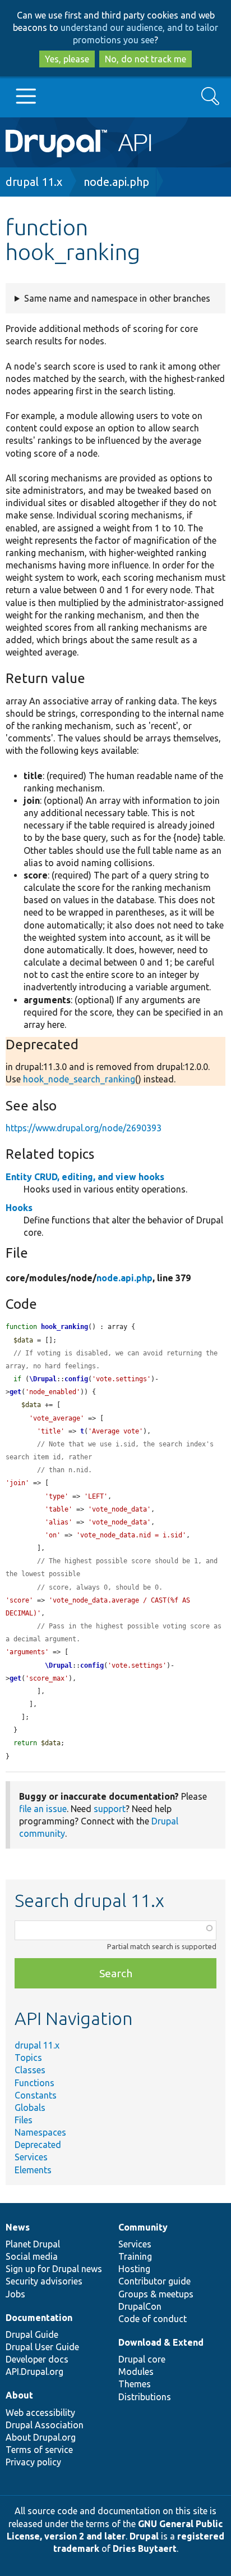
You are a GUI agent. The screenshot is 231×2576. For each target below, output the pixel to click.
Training (135, 2256)
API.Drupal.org (34, 2372)
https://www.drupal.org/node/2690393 (84, 1128)
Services (31, 2157)
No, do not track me (145, 59)
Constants (36, 2095)
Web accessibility (40, 2413)
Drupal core (142, 2359)
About (19, 2395)
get (15, 1392)
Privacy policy (33, 2462)
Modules (136, 2372)
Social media (32, 2256)
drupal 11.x (34, 182)
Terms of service (39, 2450)
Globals (30, 2108)
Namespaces (40, 2132)
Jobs (15, 2294)
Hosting (134, 2269)
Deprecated (38, 2145)
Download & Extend (161, 2342)
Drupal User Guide (42, 2347)
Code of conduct (153, 2319)
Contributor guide (154, 2281)
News (18, 2227)
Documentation (39, 2318)
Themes (135, 2384)
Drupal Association (45, 2425)
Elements (33, 2170)
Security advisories (44, 2281)
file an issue (43, 1809)
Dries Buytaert (145, 2548)
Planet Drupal (33, 2244)
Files (24, 2120)
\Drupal (43, 1379)
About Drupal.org (41, 2437)
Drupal (144, 2536)
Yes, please (67, 59)
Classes (30, 2070)
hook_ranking (64, 1327)
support (110, 1809)
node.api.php (116, 182)
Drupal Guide (32, 2334)
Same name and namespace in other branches (117, 298)
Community (143, 2227)
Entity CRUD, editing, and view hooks (85, 1177)
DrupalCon (140, 2306)
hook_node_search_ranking (79, 1079)
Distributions (145, 2397)
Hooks (19, 1208)
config (76, 1379)
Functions (34, 2083)
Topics (28, 2058)
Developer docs (37, 2359)
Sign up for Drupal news (54, 2269)
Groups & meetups (156, 2294)
